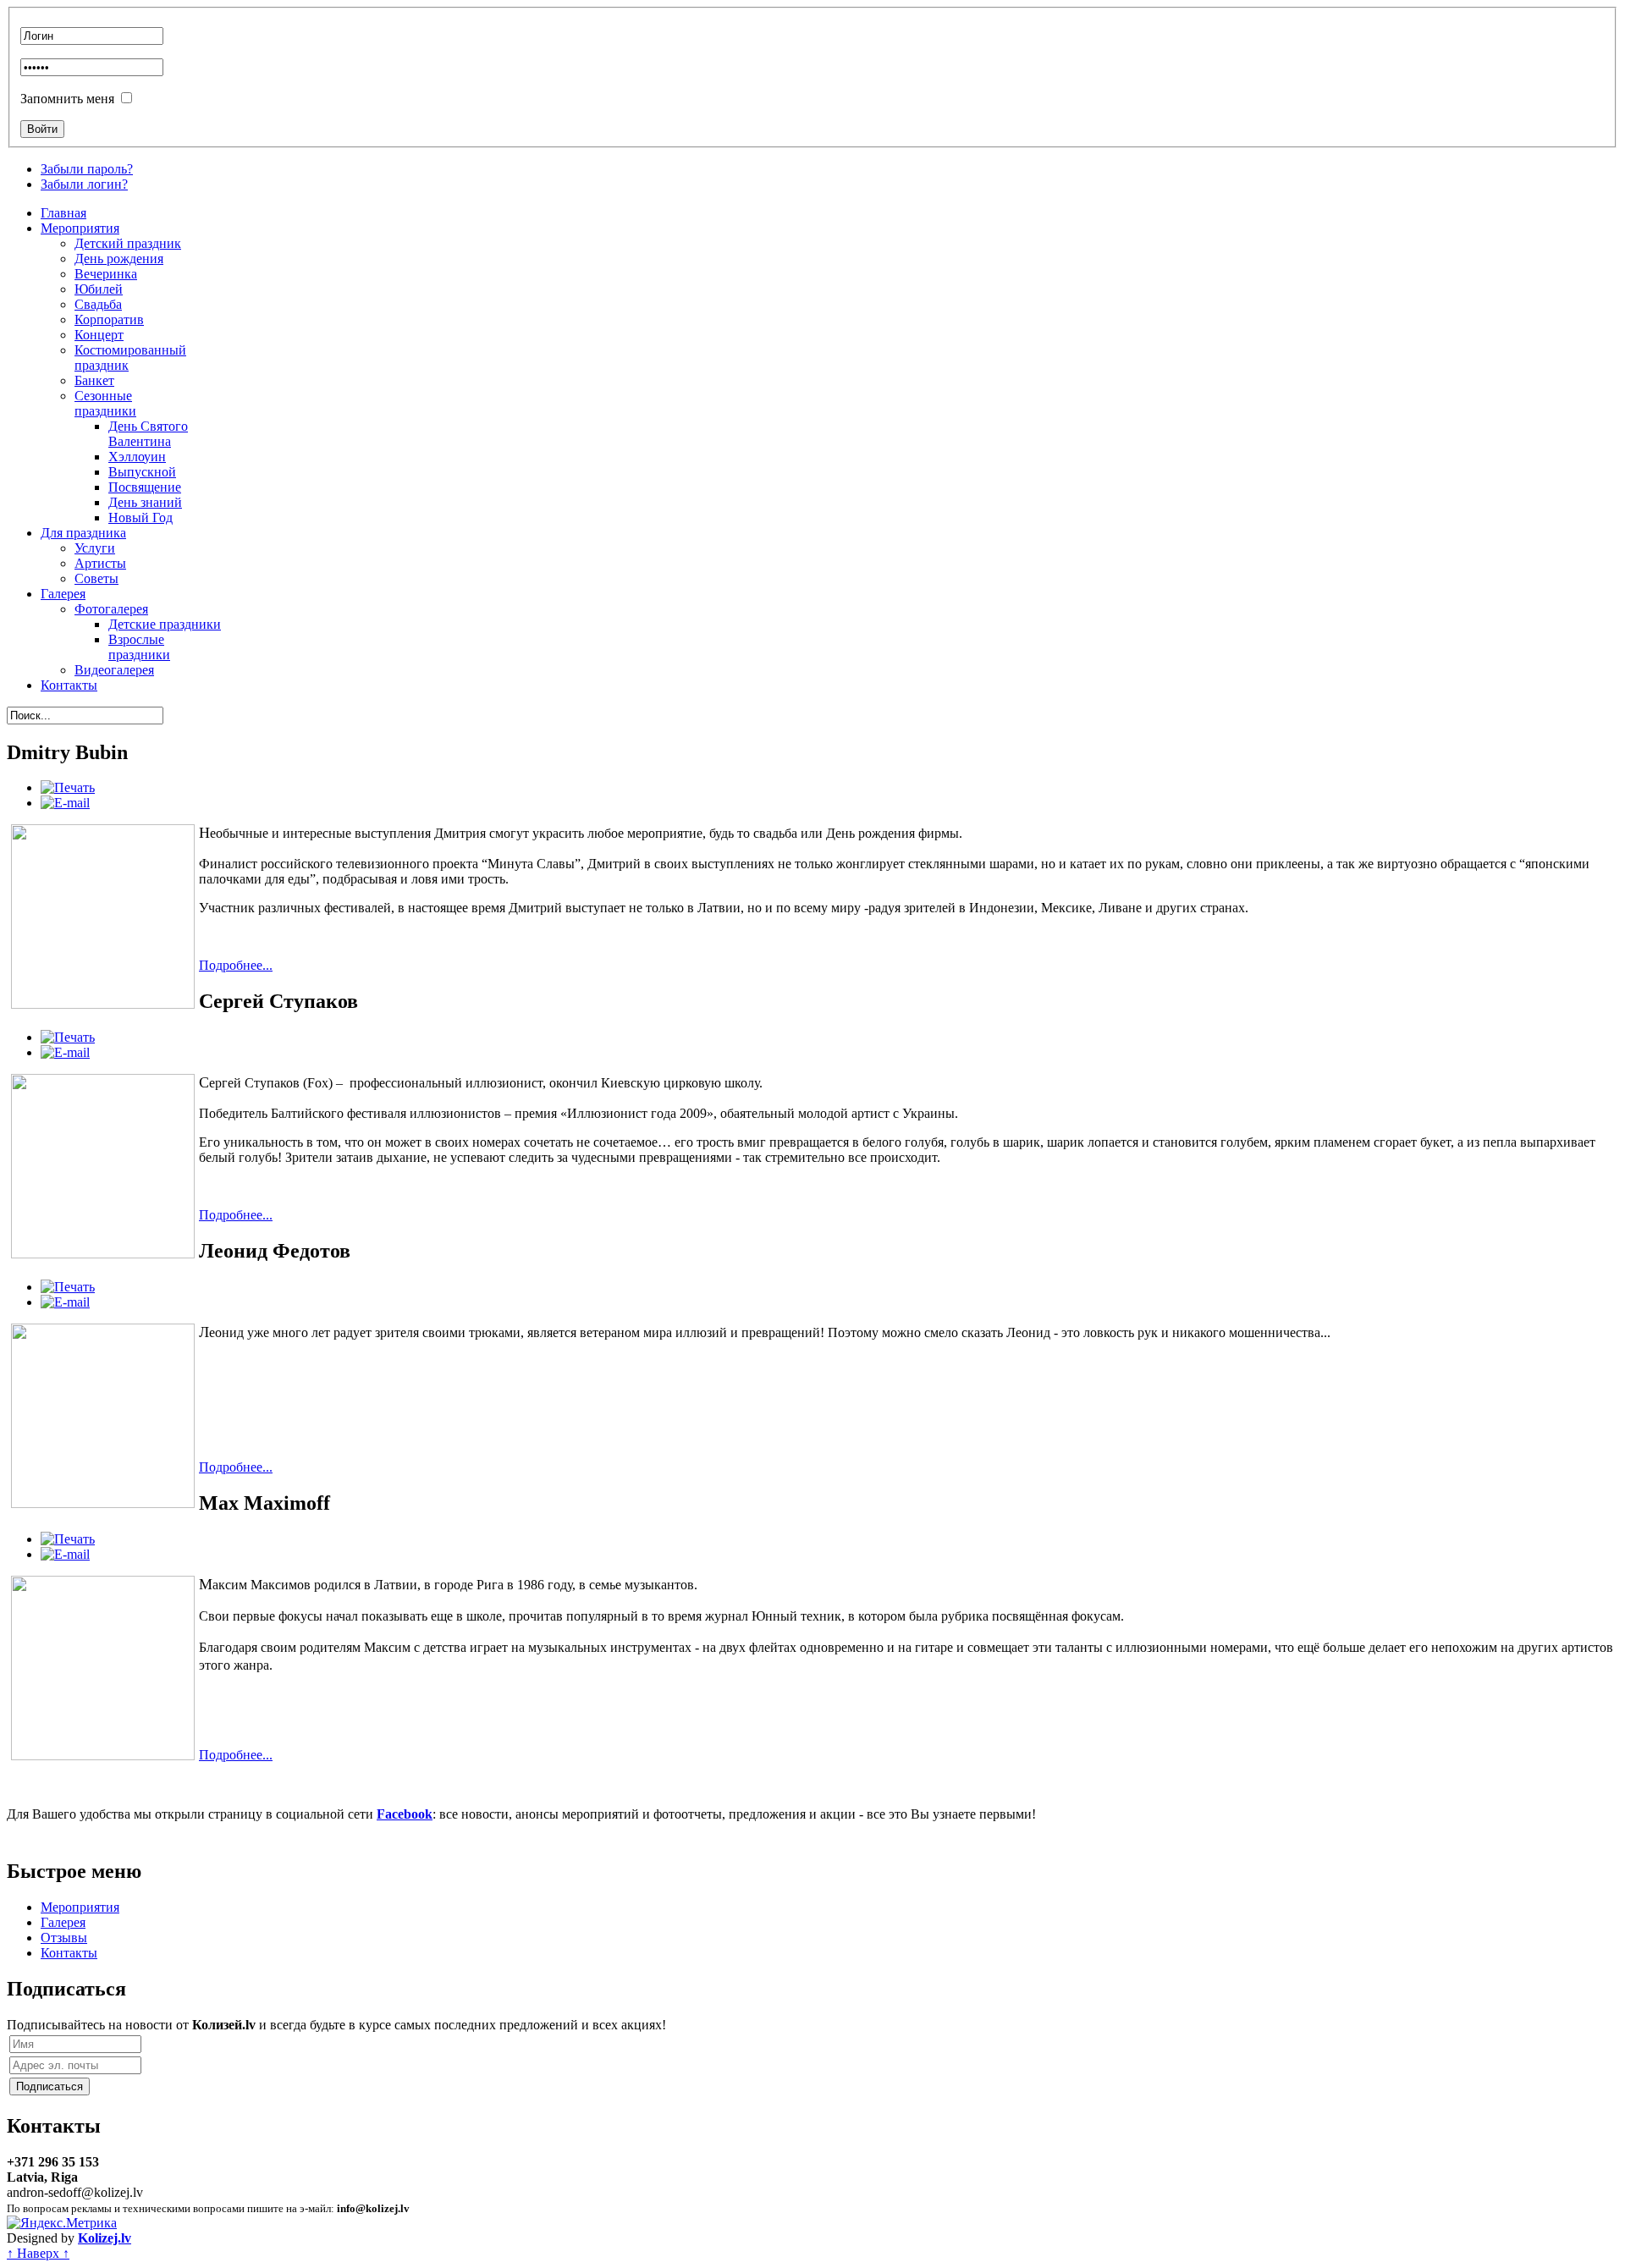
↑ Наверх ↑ (38, 2253)
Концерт (99, 335)
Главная (63, 213)
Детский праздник (128, 243)
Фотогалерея (111, 609)
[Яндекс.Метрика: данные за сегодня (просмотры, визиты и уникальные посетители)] (62, 2223)
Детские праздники (165, 624)
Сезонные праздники (105, 403)
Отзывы (64, 1938)
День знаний (145, 502)
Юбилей (99, 289)
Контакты (69, 685)
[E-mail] (65, 803)
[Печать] (68, 787)
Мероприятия (80, 228)
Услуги (95, 548)
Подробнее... (236, 965)
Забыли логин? (84, 184)
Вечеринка (106, 274)
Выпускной (142, 472)
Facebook (405, 1814)
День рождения (119, 259)
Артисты (100, 563)
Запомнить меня (67, 99)
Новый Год (140, 517)
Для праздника (83, 533)
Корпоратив (109, 319)
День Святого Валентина (148, 434)
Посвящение (145, 487)
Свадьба (98, 304)
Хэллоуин (137, 457)
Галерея (63, 594)
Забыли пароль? (87, 169)
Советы (96, 578)
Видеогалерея (114, 670)
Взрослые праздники (139, 647)
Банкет (94, 380)
